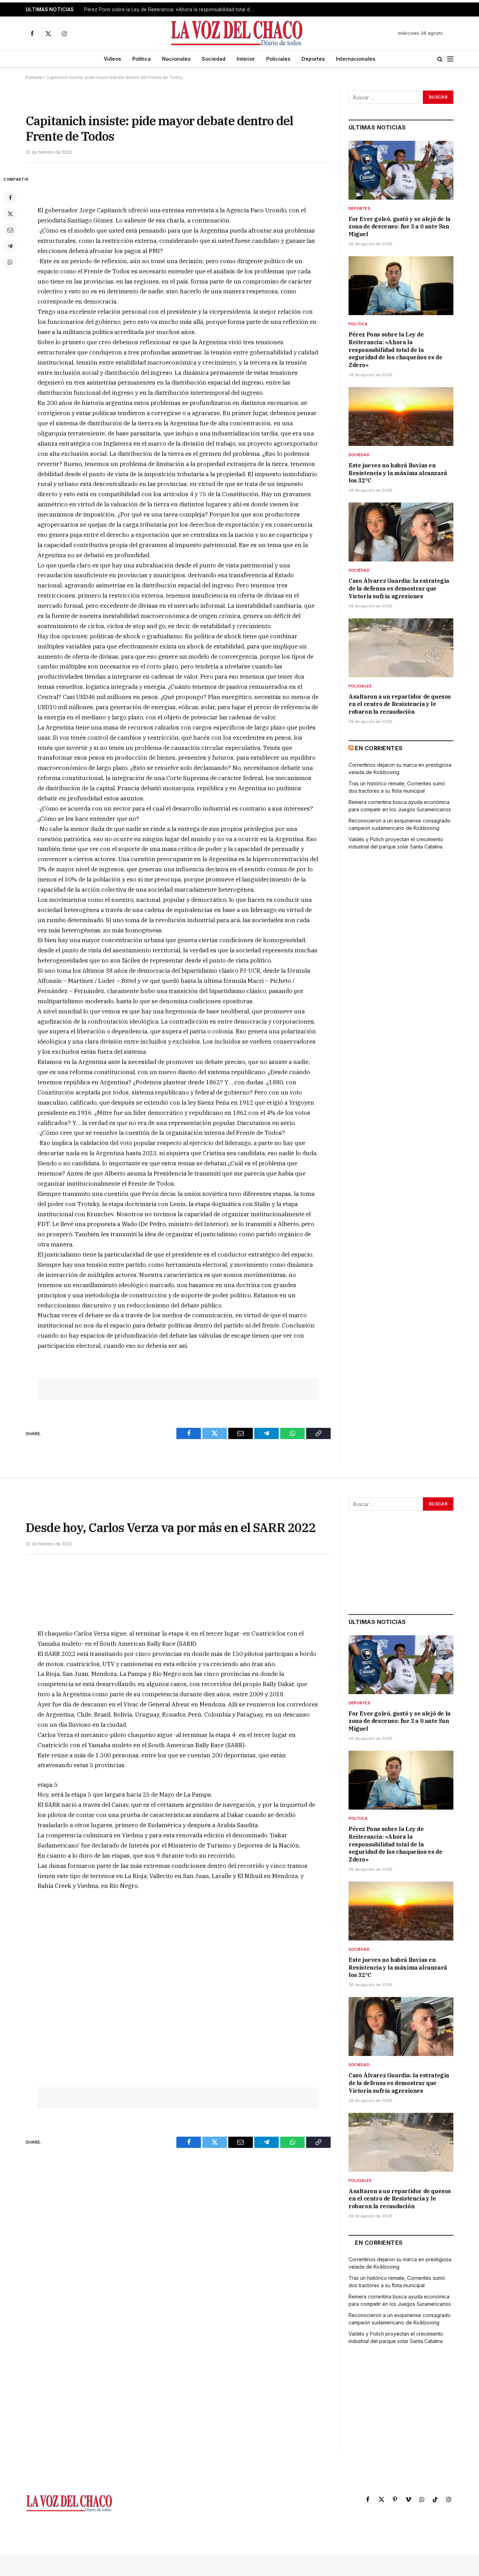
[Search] (440, 59)
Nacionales (176, 59)
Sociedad (214, 59)
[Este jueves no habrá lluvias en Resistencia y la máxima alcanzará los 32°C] (401, 417)
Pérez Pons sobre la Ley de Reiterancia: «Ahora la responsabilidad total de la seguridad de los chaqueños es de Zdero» (172, 9)
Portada (34, 77)
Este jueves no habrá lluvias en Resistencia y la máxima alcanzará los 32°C (398, 473)
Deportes (313, 59)
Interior (246, 59)
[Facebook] (10, 198)
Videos (112, 59)
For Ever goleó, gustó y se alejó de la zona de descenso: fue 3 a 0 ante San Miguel (400, 227)
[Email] (10, 230)
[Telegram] (10, 246)
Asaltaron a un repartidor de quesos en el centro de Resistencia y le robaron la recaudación (400, 704)
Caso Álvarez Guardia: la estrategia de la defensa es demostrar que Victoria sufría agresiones (399, 588)
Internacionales (356, 59)
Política (141, 59)
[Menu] (450, 59)
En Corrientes (379, 748)
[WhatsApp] (10, 262)
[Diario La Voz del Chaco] (237, 33)
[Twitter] (10, 214)
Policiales (278, 59)
